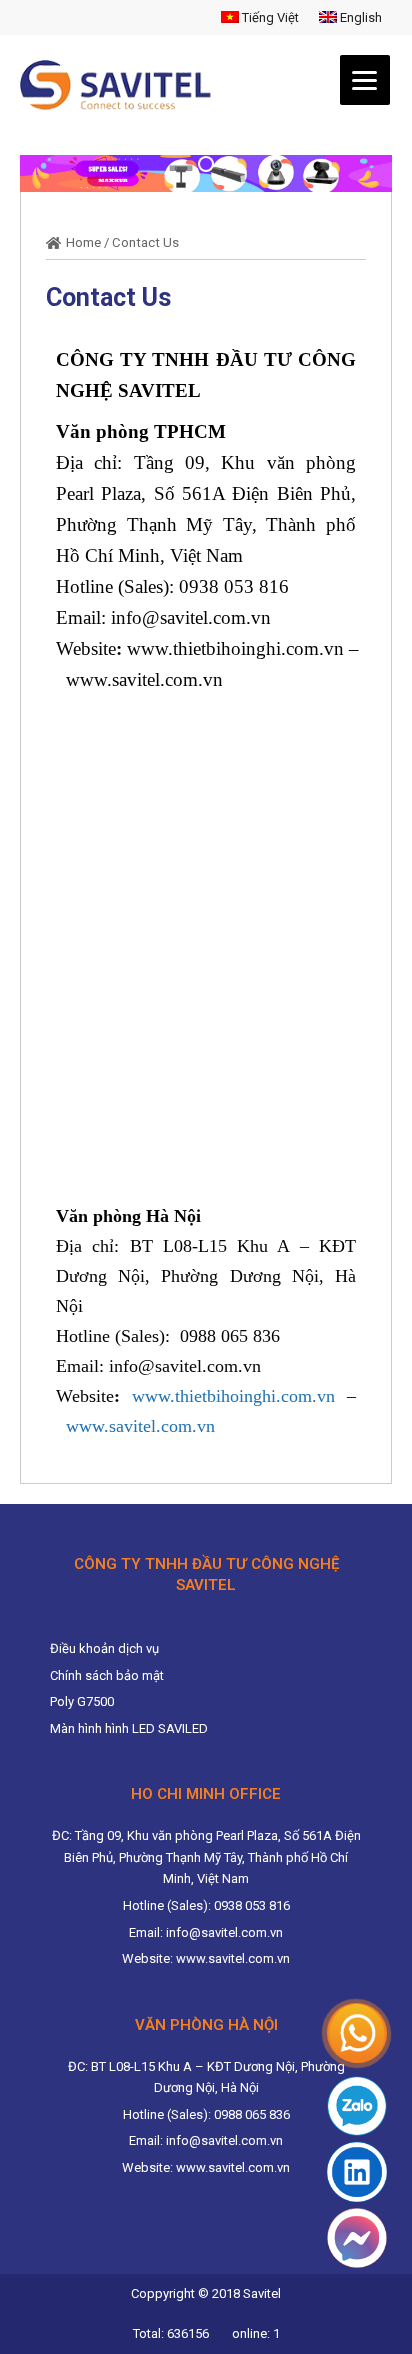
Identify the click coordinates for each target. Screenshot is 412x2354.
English (359, 17)
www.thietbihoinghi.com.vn (235, 648)
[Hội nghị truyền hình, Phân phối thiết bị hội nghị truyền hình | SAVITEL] (121, 85)
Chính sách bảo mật (107, 1675)
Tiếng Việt (269, 17)
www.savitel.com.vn (144, 679)
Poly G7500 (82, 1701)
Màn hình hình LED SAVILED (129, 1728)
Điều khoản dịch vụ (104, 1648)
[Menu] (365, 80)
